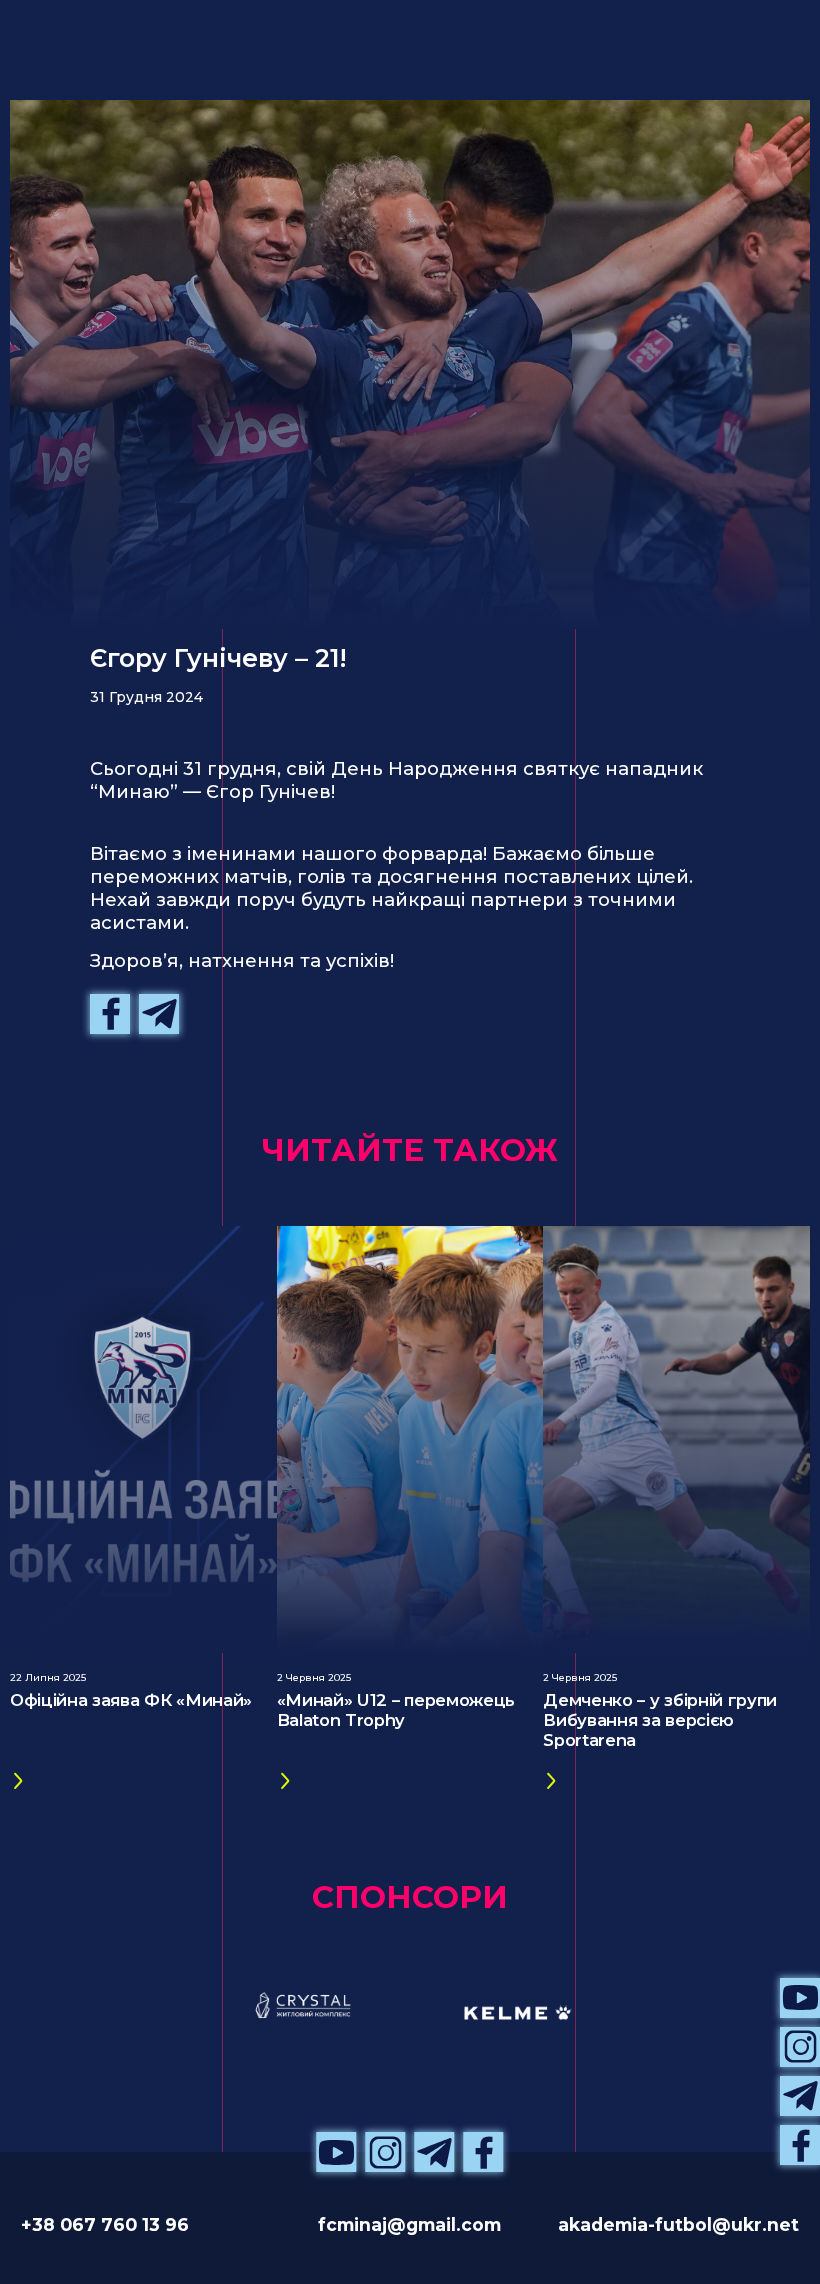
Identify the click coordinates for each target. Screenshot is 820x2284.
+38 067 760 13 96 (105, 2224)
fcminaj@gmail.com (409, 2224)
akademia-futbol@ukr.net (678, 2224)
